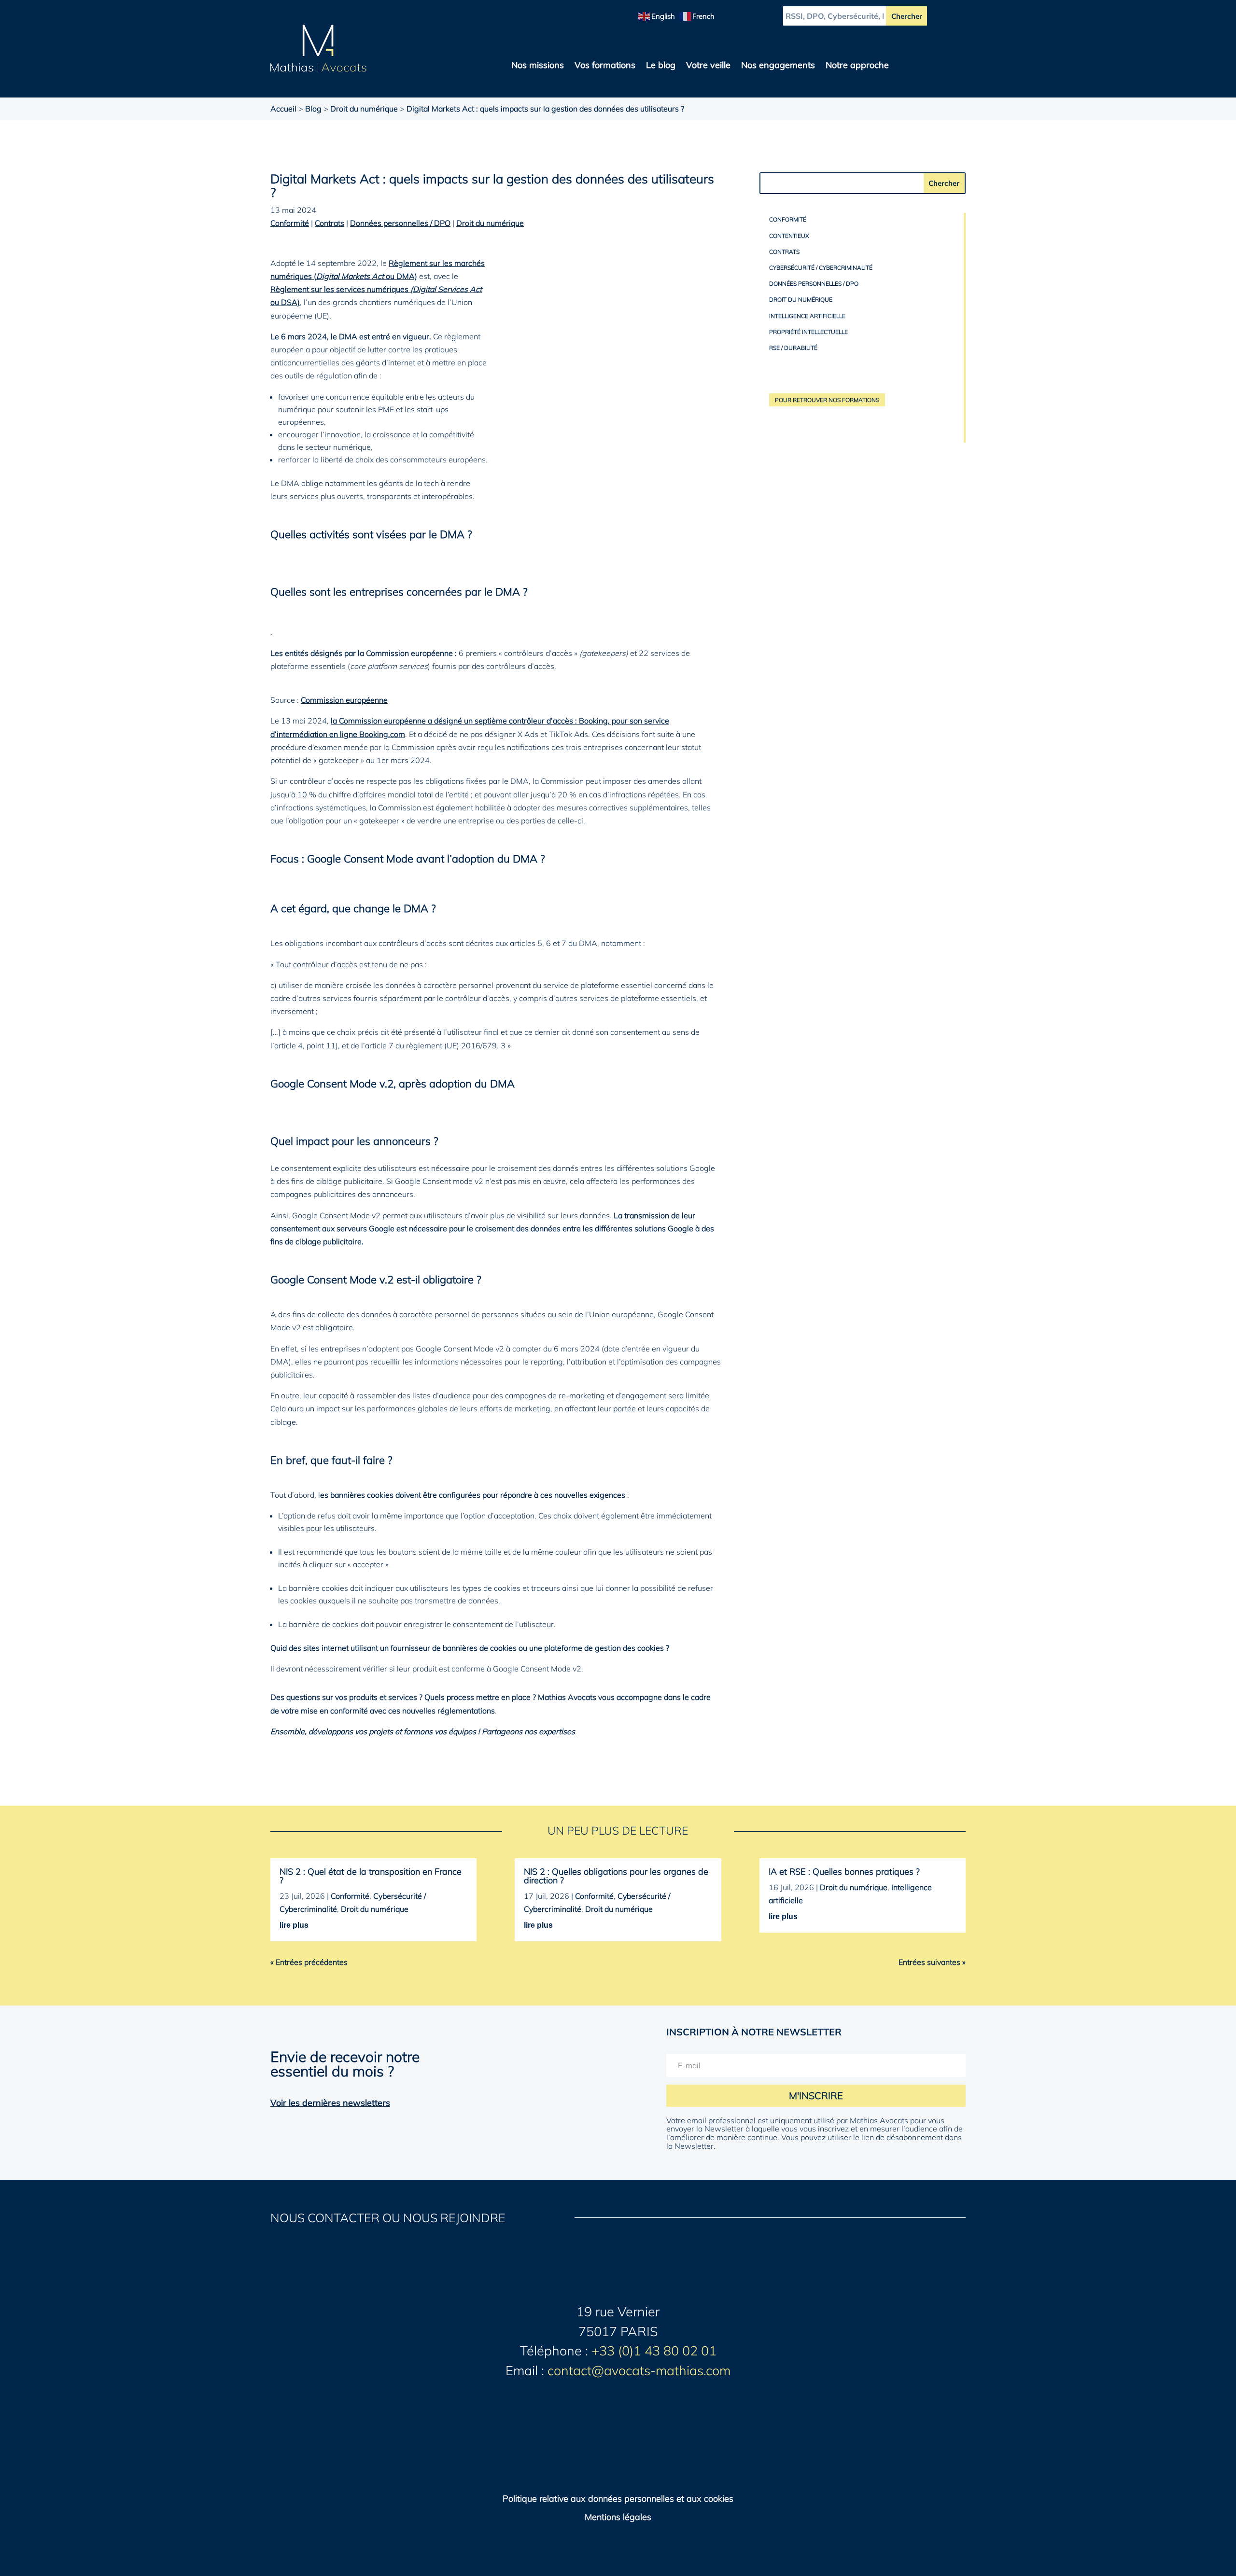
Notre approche (857, 66)
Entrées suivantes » (932, 1962)
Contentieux (789, 236)
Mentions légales (618, 2517)
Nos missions (538, 66)
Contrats (330, 223)
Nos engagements (778, 66)
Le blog (661, 66)
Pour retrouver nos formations (827, 400)
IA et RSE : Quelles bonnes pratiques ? (844, 1872)
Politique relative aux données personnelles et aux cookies (618, 2499)
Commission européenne (344, 700)
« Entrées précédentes (309, 1962)
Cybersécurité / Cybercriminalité (821, 268)
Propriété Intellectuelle (808, 332)
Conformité (290, 223)
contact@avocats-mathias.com (639, 2370)
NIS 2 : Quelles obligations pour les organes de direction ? (616, 1876)
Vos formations (605, 66)
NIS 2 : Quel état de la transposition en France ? (371, 1876)
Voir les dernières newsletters (330, 2103)
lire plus (294, 1925)
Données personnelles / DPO (400, 223)
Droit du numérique (364, 109)
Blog (313, 109)
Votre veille (708, 66)
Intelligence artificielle (807, 316)
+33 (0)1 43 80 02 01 (654, 2351)
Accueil (283, 109)
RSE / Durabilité (793, 348)
